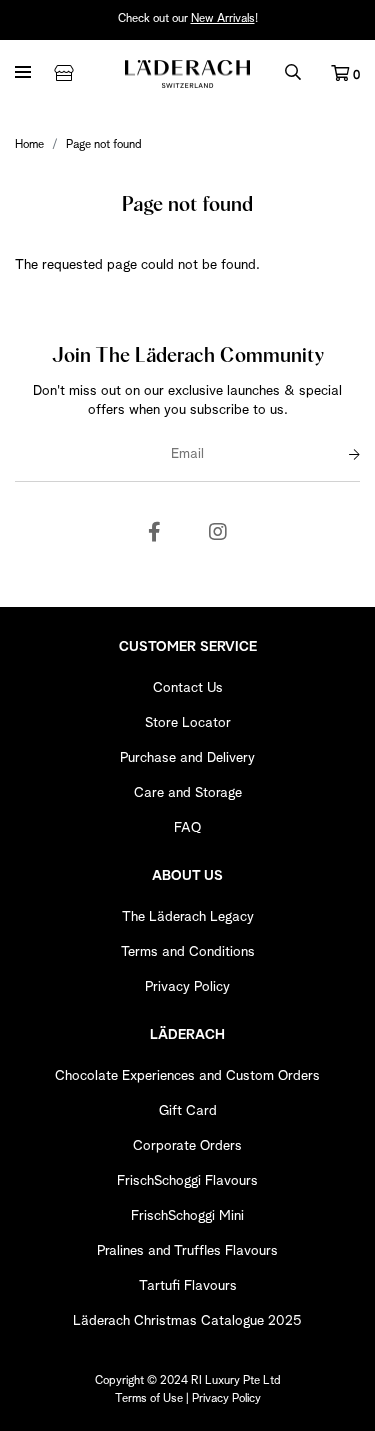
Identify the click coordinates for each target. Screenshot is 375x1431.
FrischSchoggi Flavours (187, 1181)
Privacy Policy (187, 987)
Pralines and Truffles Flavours (187, 1251)
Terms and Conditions (188, 952)
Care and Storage (188, 793)
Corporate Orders (187, 1146)
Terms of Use (149, 1399)
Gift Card (188, 1111)
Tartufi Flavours (188, 1286)
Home (29, 145)
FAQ (187, 828)
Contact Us (188, 688)
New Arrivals (223, 19)
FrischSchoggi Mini (187, 1216)
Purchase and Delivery (187, 758)
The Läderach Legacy (188, 917)
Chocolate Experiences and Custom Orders (187, 1076)
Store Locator (188, 723)
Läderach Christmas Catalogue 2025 (187, 1321)
